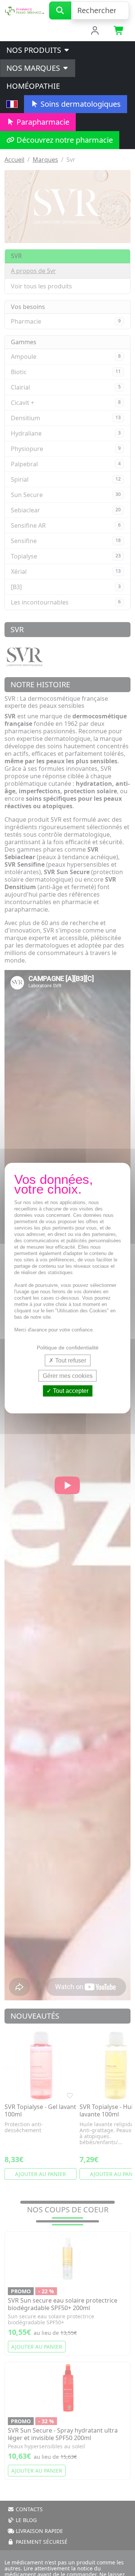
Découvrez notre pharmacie (64, 140)
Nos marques (34, 68)
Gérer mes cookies (68, 1376)
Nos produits (35, 50)
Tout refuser (70, 1360)
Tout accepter (70, 1391)
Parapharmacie (42, 122)
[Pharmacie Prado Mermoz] (25, 10)
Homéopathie (33, 86)
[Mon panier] (119, 31)
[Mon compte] (95, 31)
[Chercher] (60, 10)
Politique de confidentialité (68, 1348)
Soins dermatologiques (80, 104)
